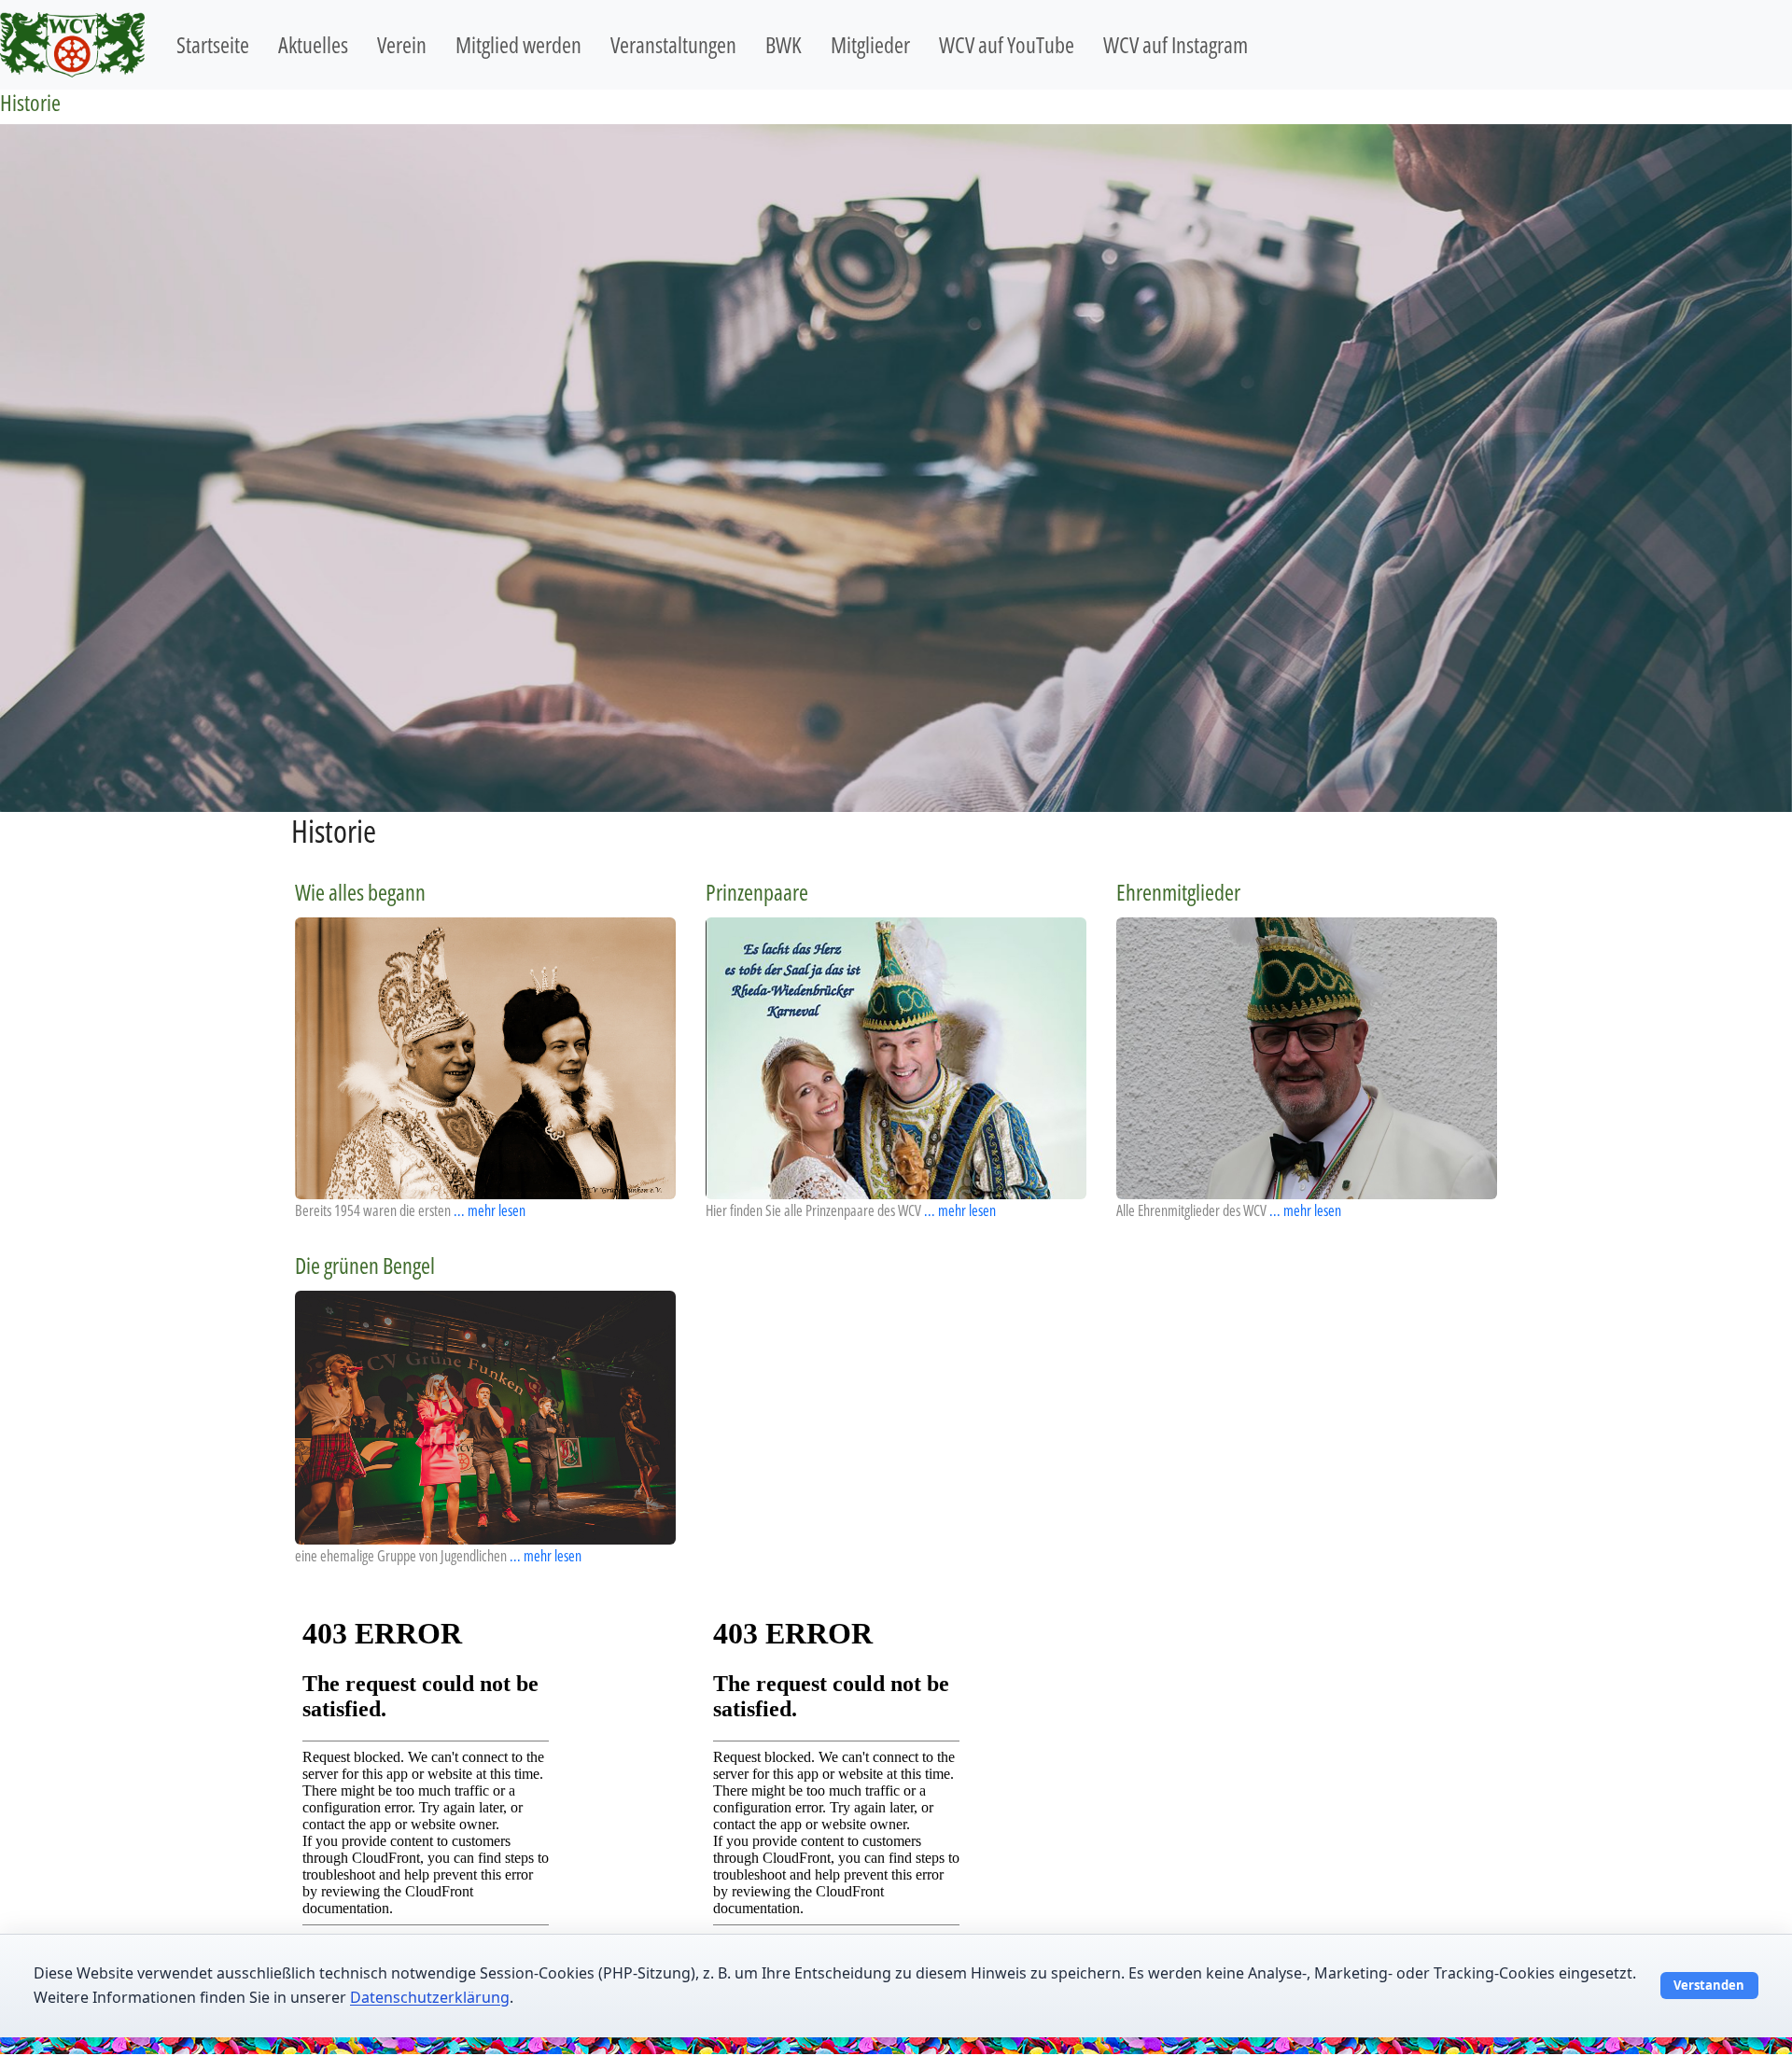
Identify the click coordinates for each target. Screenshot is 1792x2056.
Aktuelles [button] (313, 44)
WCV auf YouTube (1007, 44)
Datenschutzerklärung (430, 1997)
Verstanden (1709, 1985)
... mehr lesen (490, 1210)
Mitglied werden (518, 44)
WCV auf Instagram (1176, 44)
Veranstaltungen (673, 44)
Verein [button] (402, 44)
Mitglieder (870, 44)
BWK (784, 44)
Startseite (213, 44)
